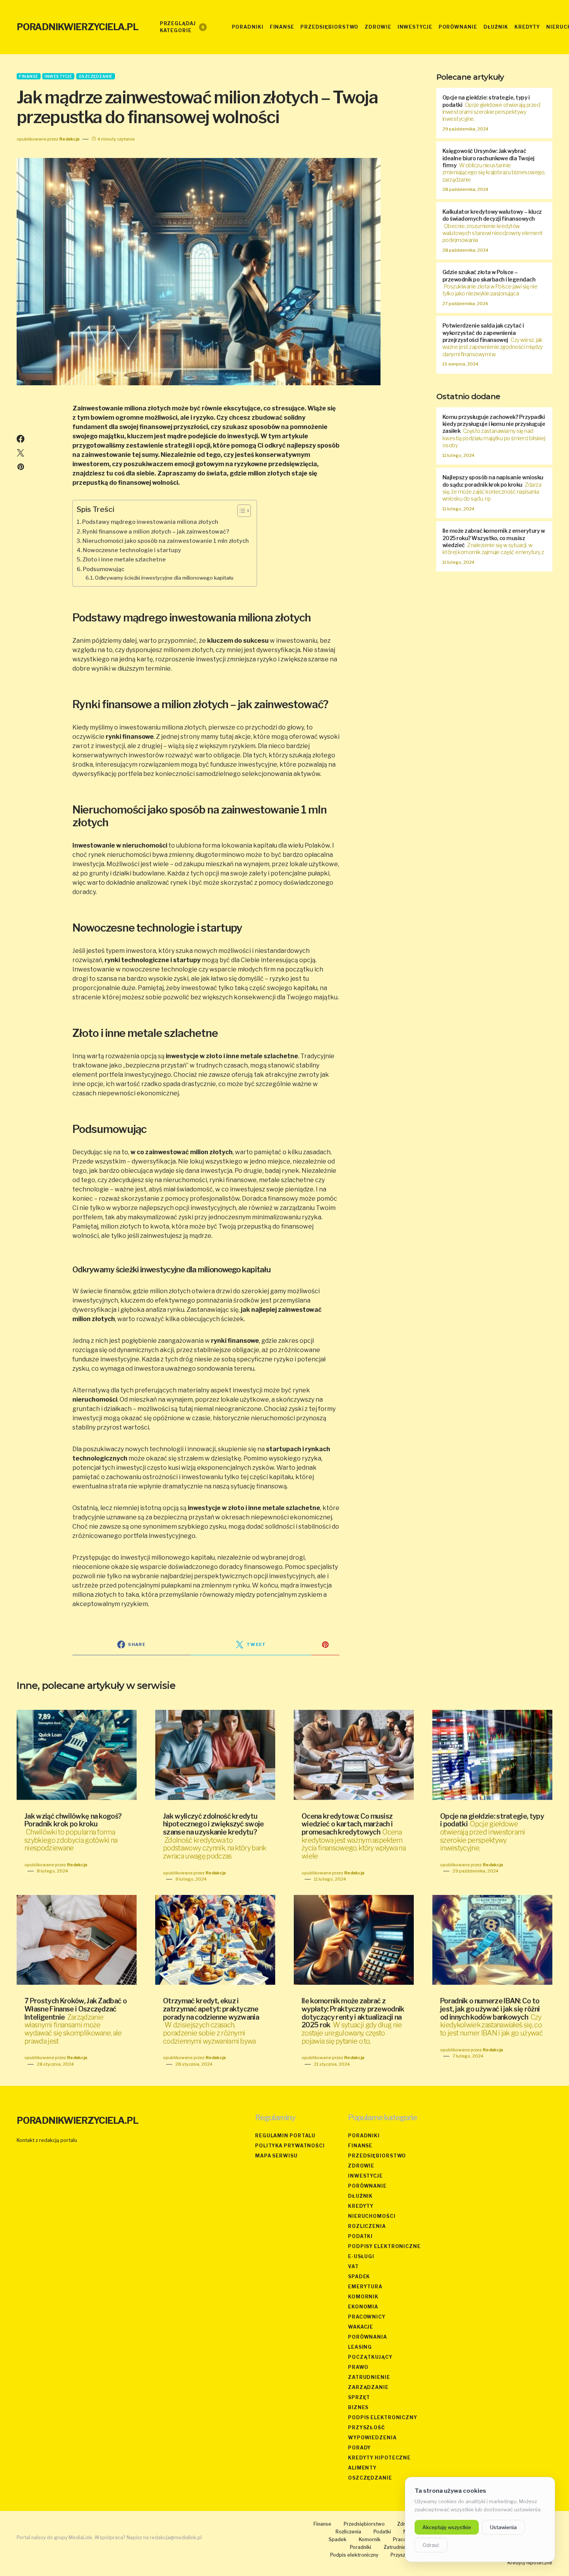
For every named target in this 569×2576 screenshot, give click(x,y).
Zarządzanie (368, 2387)
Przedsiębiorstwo (377, 2156)
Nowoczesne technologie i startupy (132, 550)
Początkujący (370, 2357)
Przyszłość (367, 2428)
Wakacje (361, 2327)
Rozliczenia (367, 2226)
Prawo (358, 2367)
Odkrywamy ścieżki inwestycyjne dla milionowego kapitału (164, 578)
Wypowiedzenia (372, 2438)
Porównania (368, 2337)
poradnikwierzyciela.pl (77, 27)
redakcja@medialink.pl (176, 2537)
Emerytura (365, 2287)
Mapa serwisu (276, 2156)
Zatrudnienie (369, 2377)
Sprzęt (359, 2397)
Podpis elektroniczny (383, 2417)
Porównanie (367, 2186)
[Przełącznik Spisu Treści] (240, 511)
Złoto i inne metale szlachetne (124, 559)
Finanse (29, 76)
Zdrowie (361, 2166)
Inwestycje (58, 76)
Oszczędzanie (96, 76)
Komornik (363, 2297)
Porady (359, 2448)
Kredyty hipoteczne (379, 2458)
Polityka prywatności (290, 2146)
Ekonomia (363, 2307)
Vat (353, 2266)
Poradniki (364, 2136)
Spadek (359, 2277)
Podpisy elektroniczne (384, 2246)
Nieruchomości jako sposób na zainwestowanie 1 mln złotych (166, 541)
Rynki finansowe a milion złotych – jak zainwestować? (156, 532)
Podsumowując (104, 569)
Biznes (358, 2407)
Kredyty (361, 2206)
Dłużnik (360, 2196)
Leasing (360, 2347)
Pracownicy (367, 2317)
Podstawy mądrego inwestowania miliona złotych (150, 522)
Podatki (360, 2236)
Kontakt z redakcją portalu (47, 2140)
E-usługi (361, 2256)
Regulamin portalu (285, 2136)
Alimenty (362, 2468)
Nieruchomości (372, 2216)
